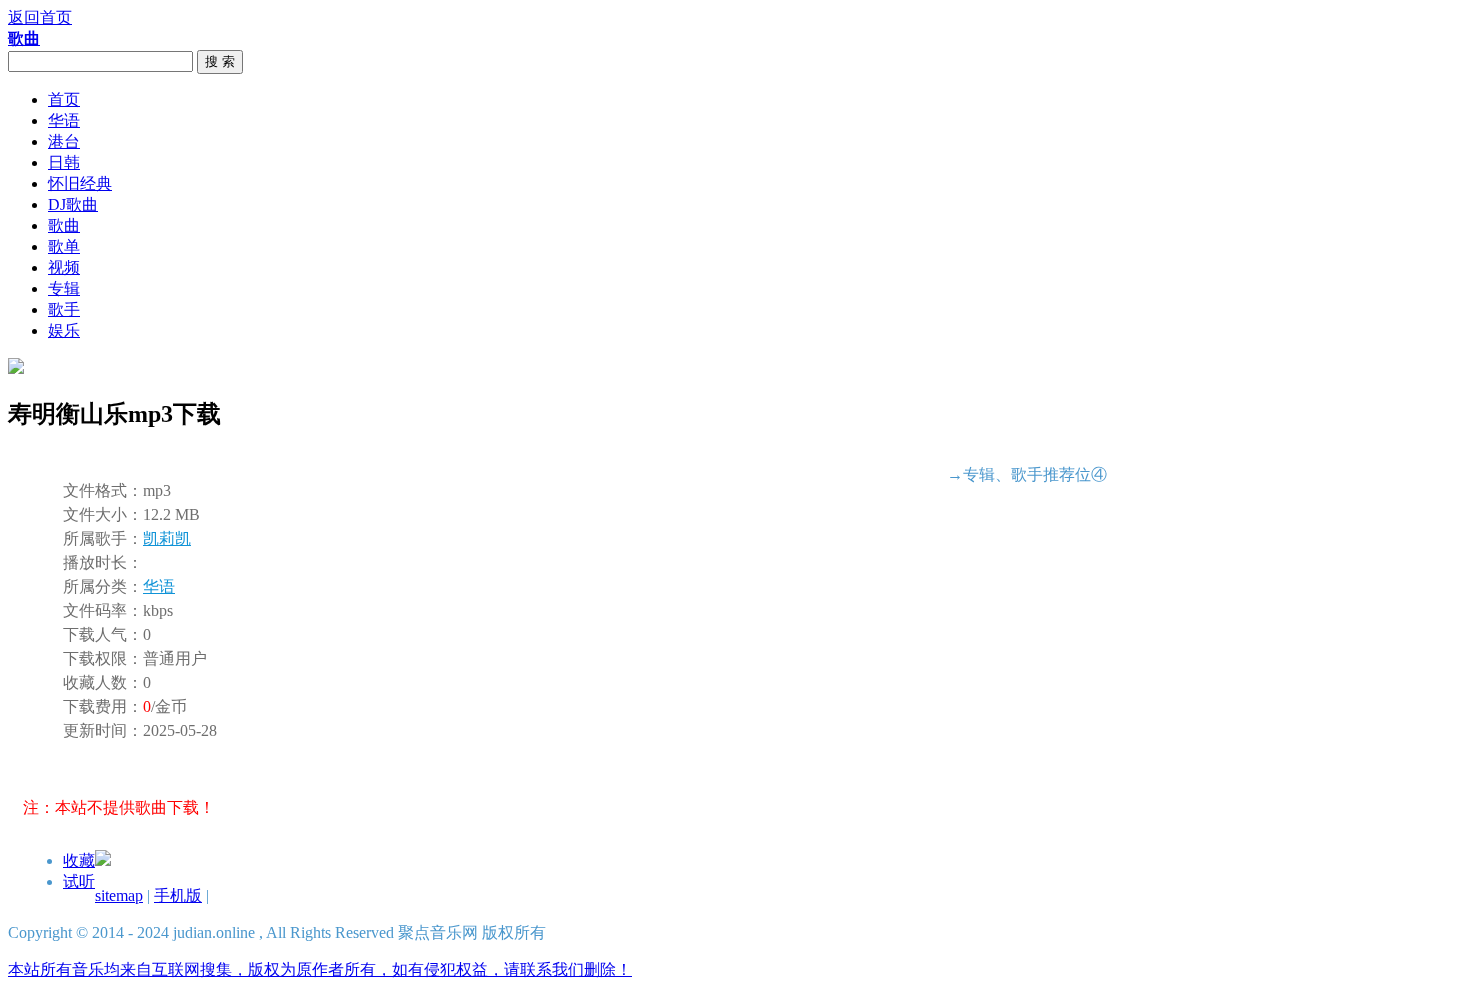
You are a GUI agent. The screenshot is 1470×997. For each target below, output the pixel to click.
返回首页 (40, 17)
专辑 (64, 288)
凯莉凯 (167, 538)
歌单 (64, 246)
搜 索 (220, 61)
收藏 (79, 860)
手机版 (178, 895)
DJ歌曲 (73, 204)
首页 (64, 99)
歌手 (64, 309)
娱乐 (64, 330)
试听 (79, 881)
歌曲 (64, 225)
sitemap (119, 895)
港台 (64, 141)
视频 (64, 267)
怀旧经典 (80, 183)
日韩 (64, 162)
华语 (64, 120)
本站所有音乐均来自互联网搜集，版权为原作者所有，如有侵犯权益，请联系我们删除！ (320, 969)
